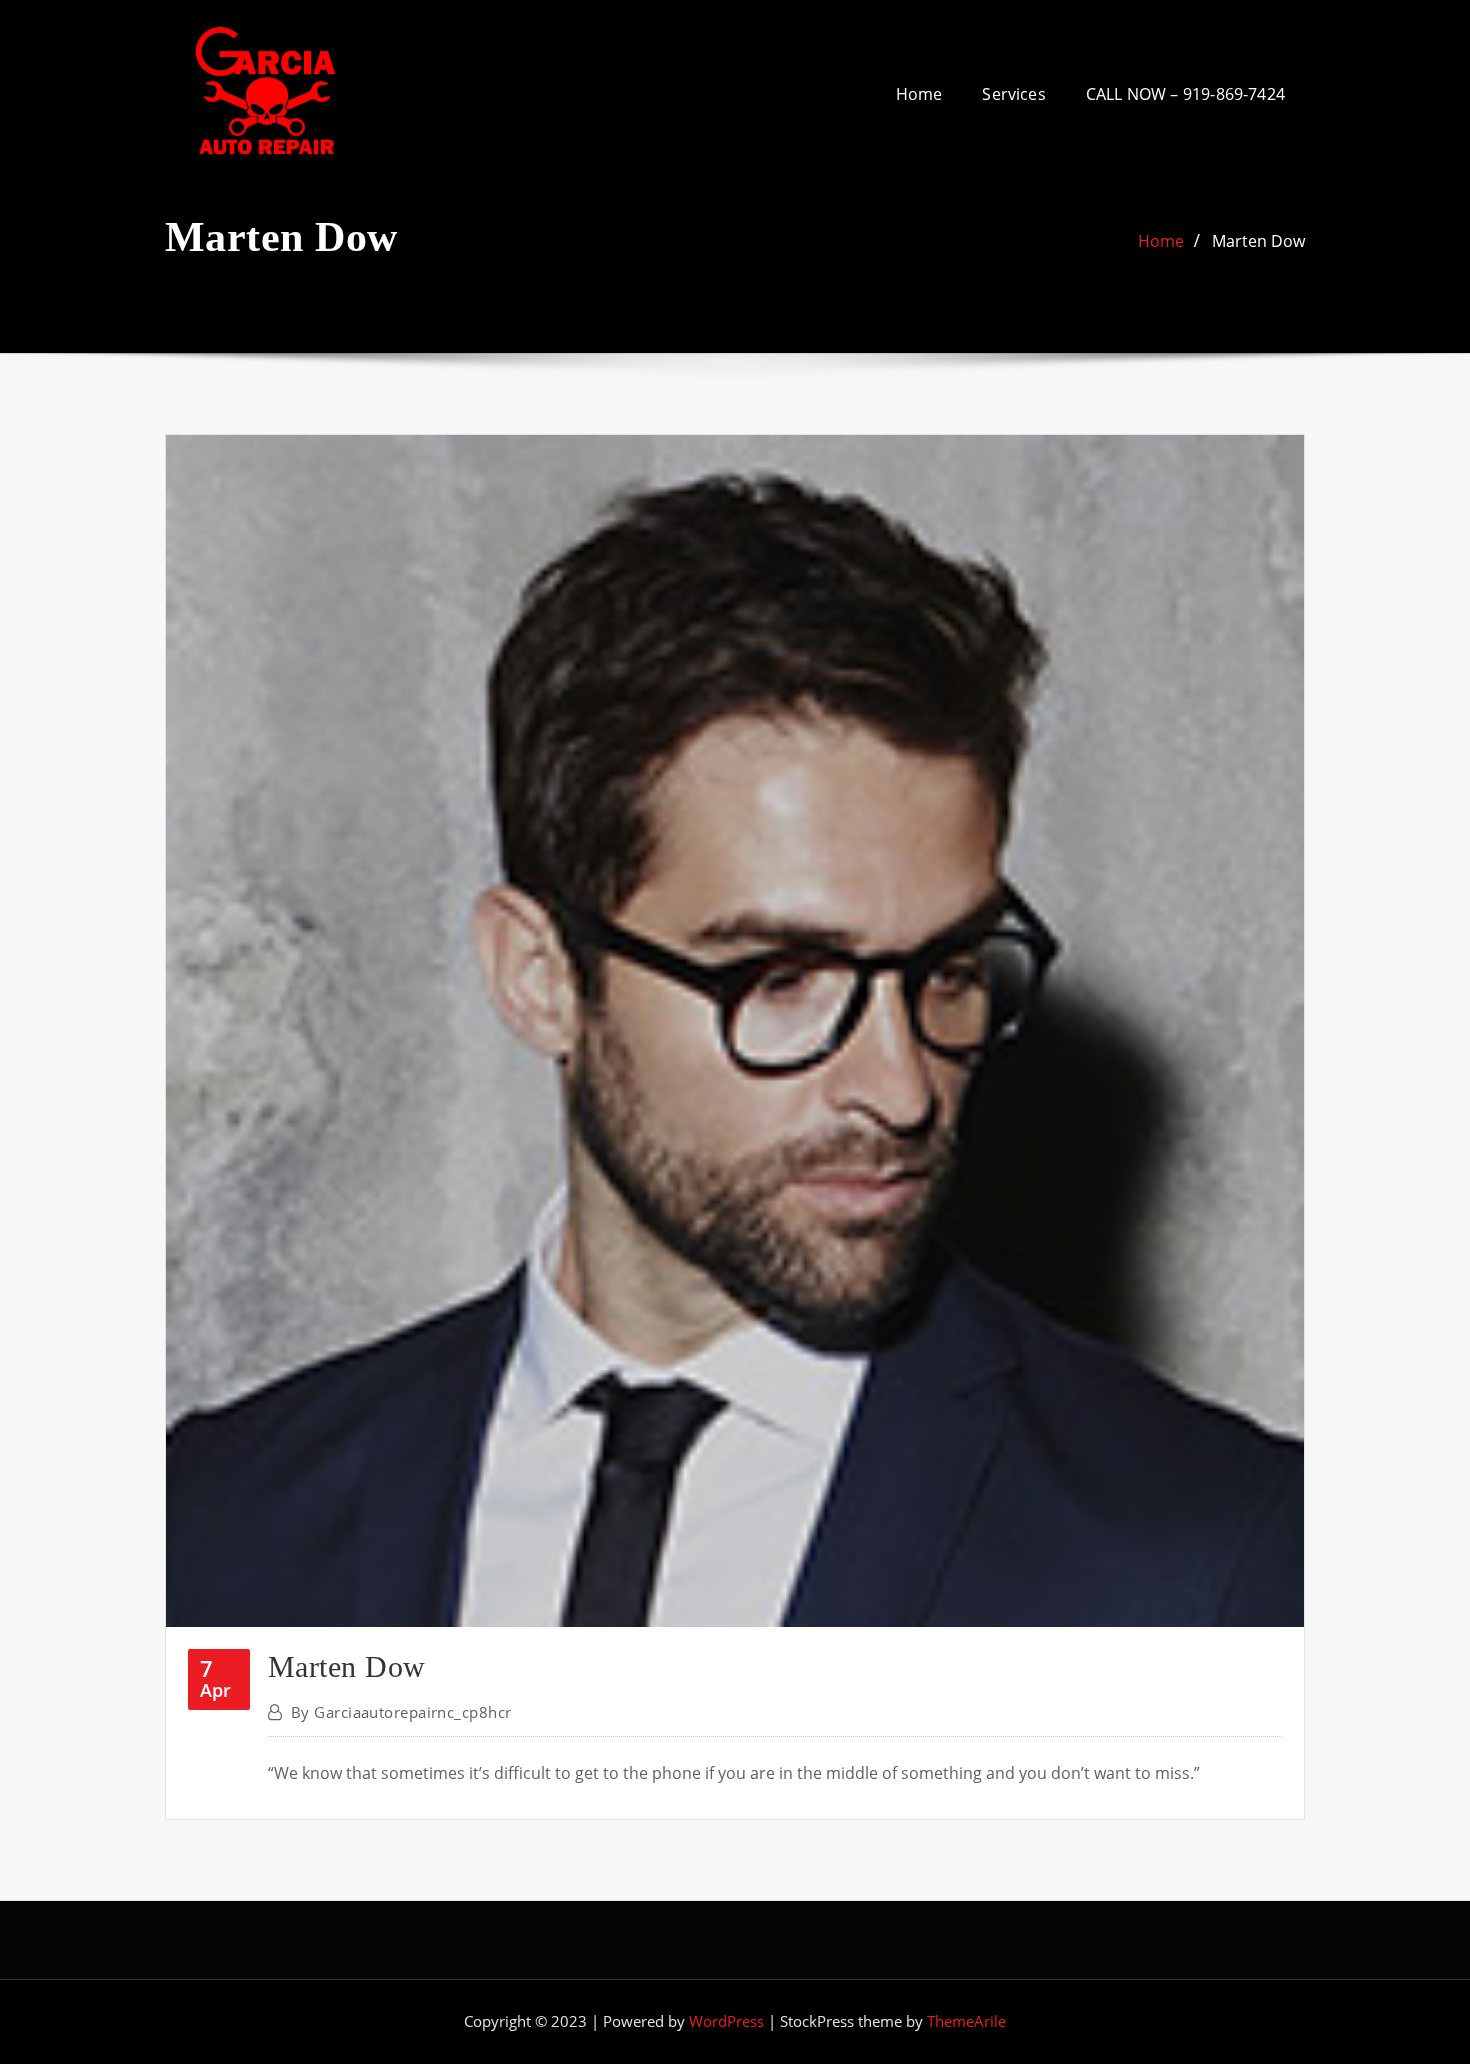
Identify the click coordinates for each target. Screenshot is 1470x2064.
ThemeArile (966, 2021)
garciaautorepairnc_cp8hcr (401, 1712)
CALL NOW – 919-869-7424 (1185, 94)
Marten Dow (1258, 241)
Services (1013, 94)
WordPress (726, 2021)
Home (919, 94)
